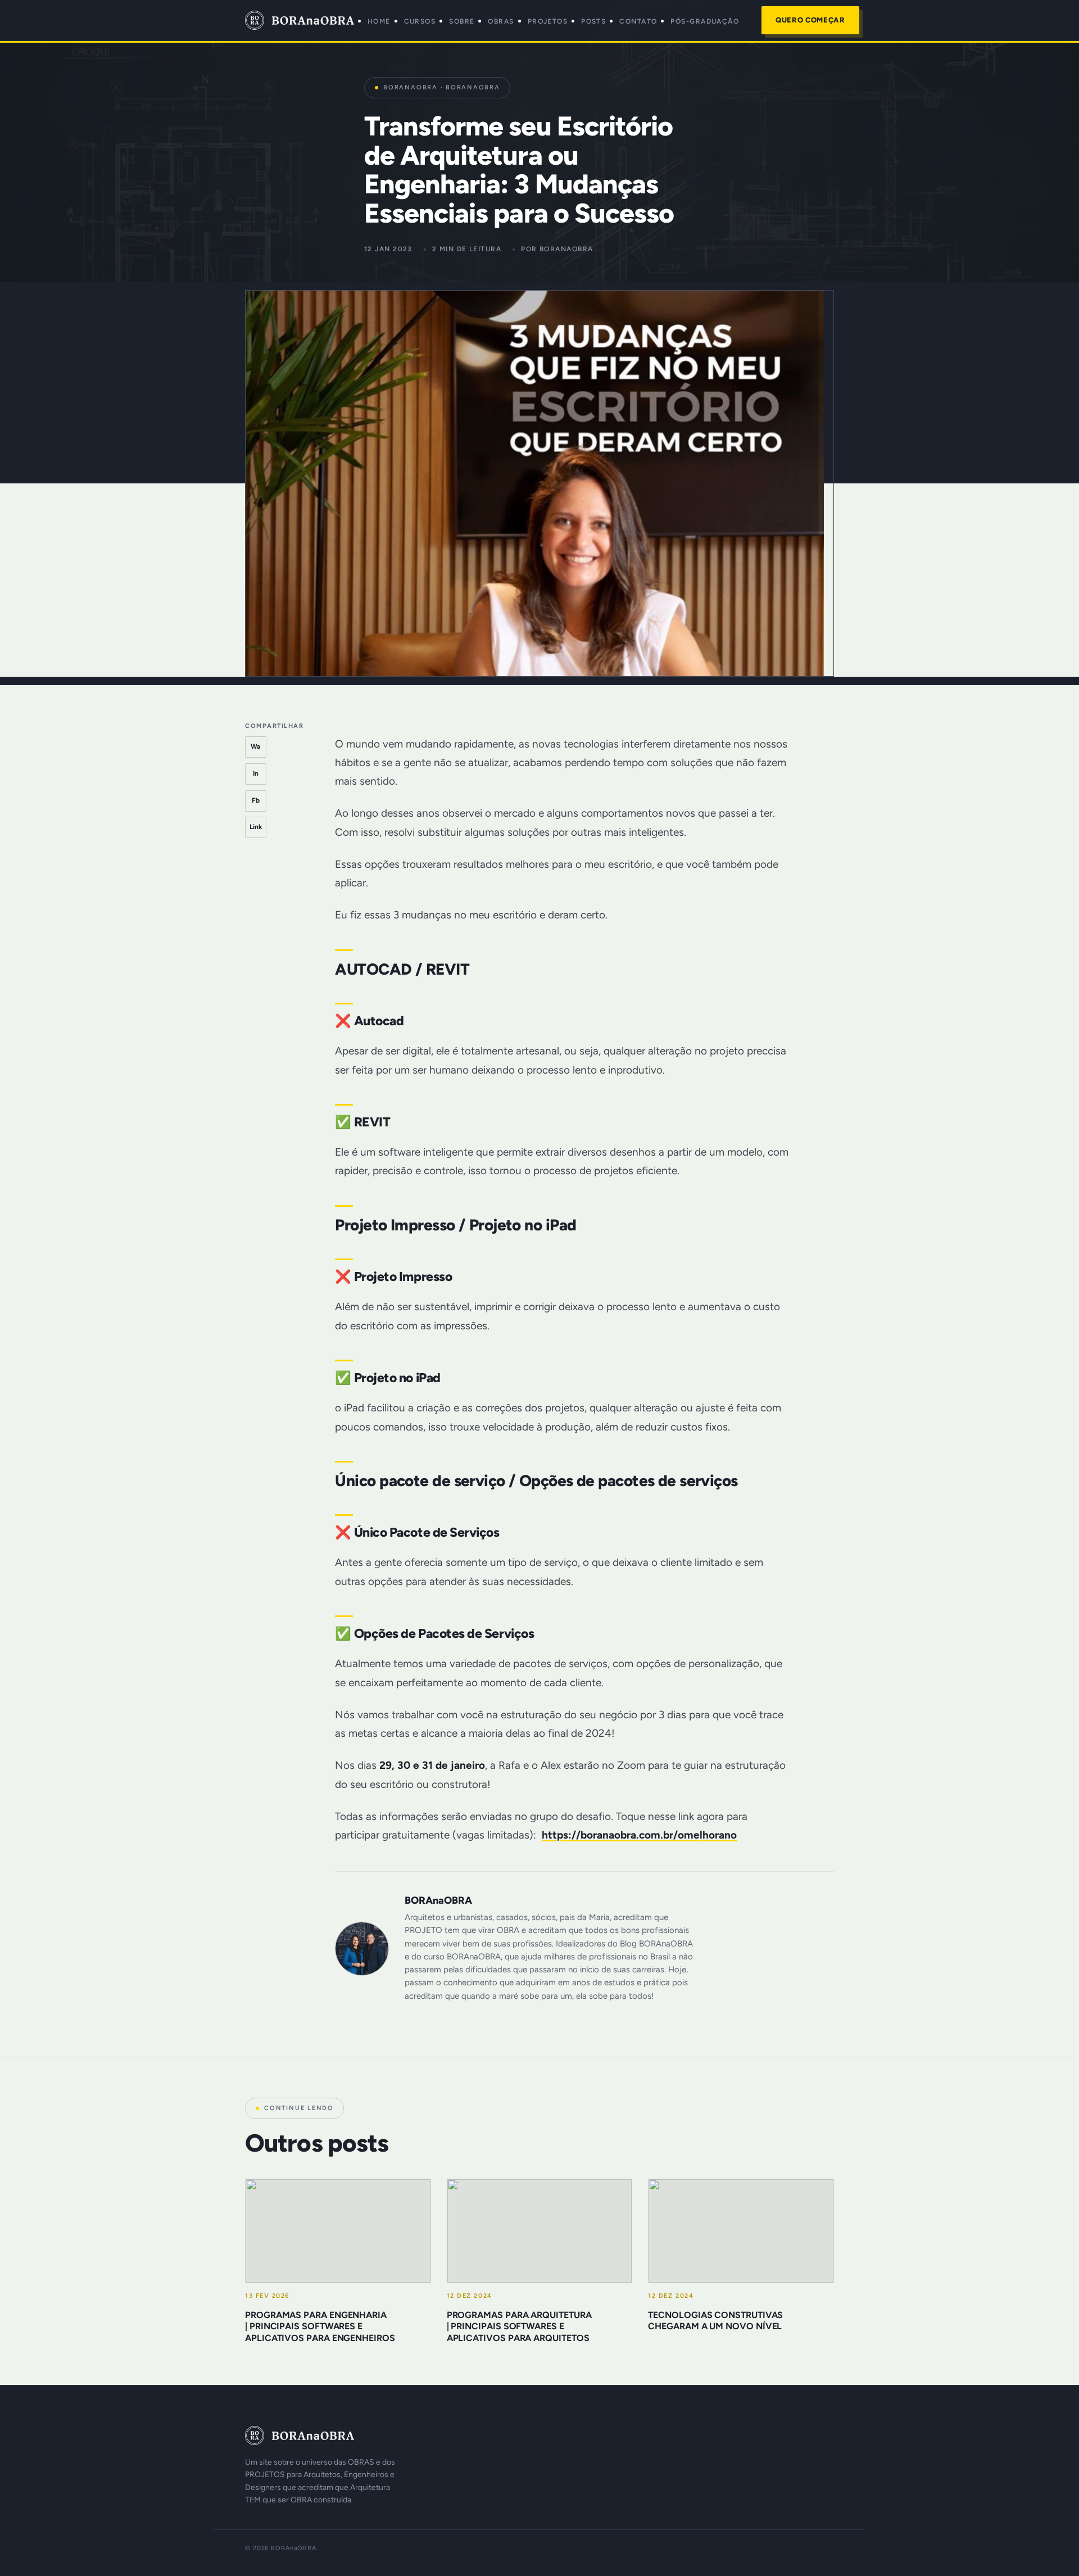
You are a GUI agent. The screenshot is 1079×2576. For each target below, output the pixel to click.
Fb (256, 800)
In (256, 773)
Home (379, 21)
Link (256, 827)
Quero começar (810, 20)
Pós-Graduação (705, 21)
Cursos (420, 21)
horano (720, 1835)
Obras (501, 21)
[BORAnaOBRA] (322, 2435)
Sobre (462, 21)
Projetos (548, 21)
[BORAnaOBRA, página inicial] (300, 20)
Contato (638, 21)
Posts (593, 21)
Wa (255, 746)
